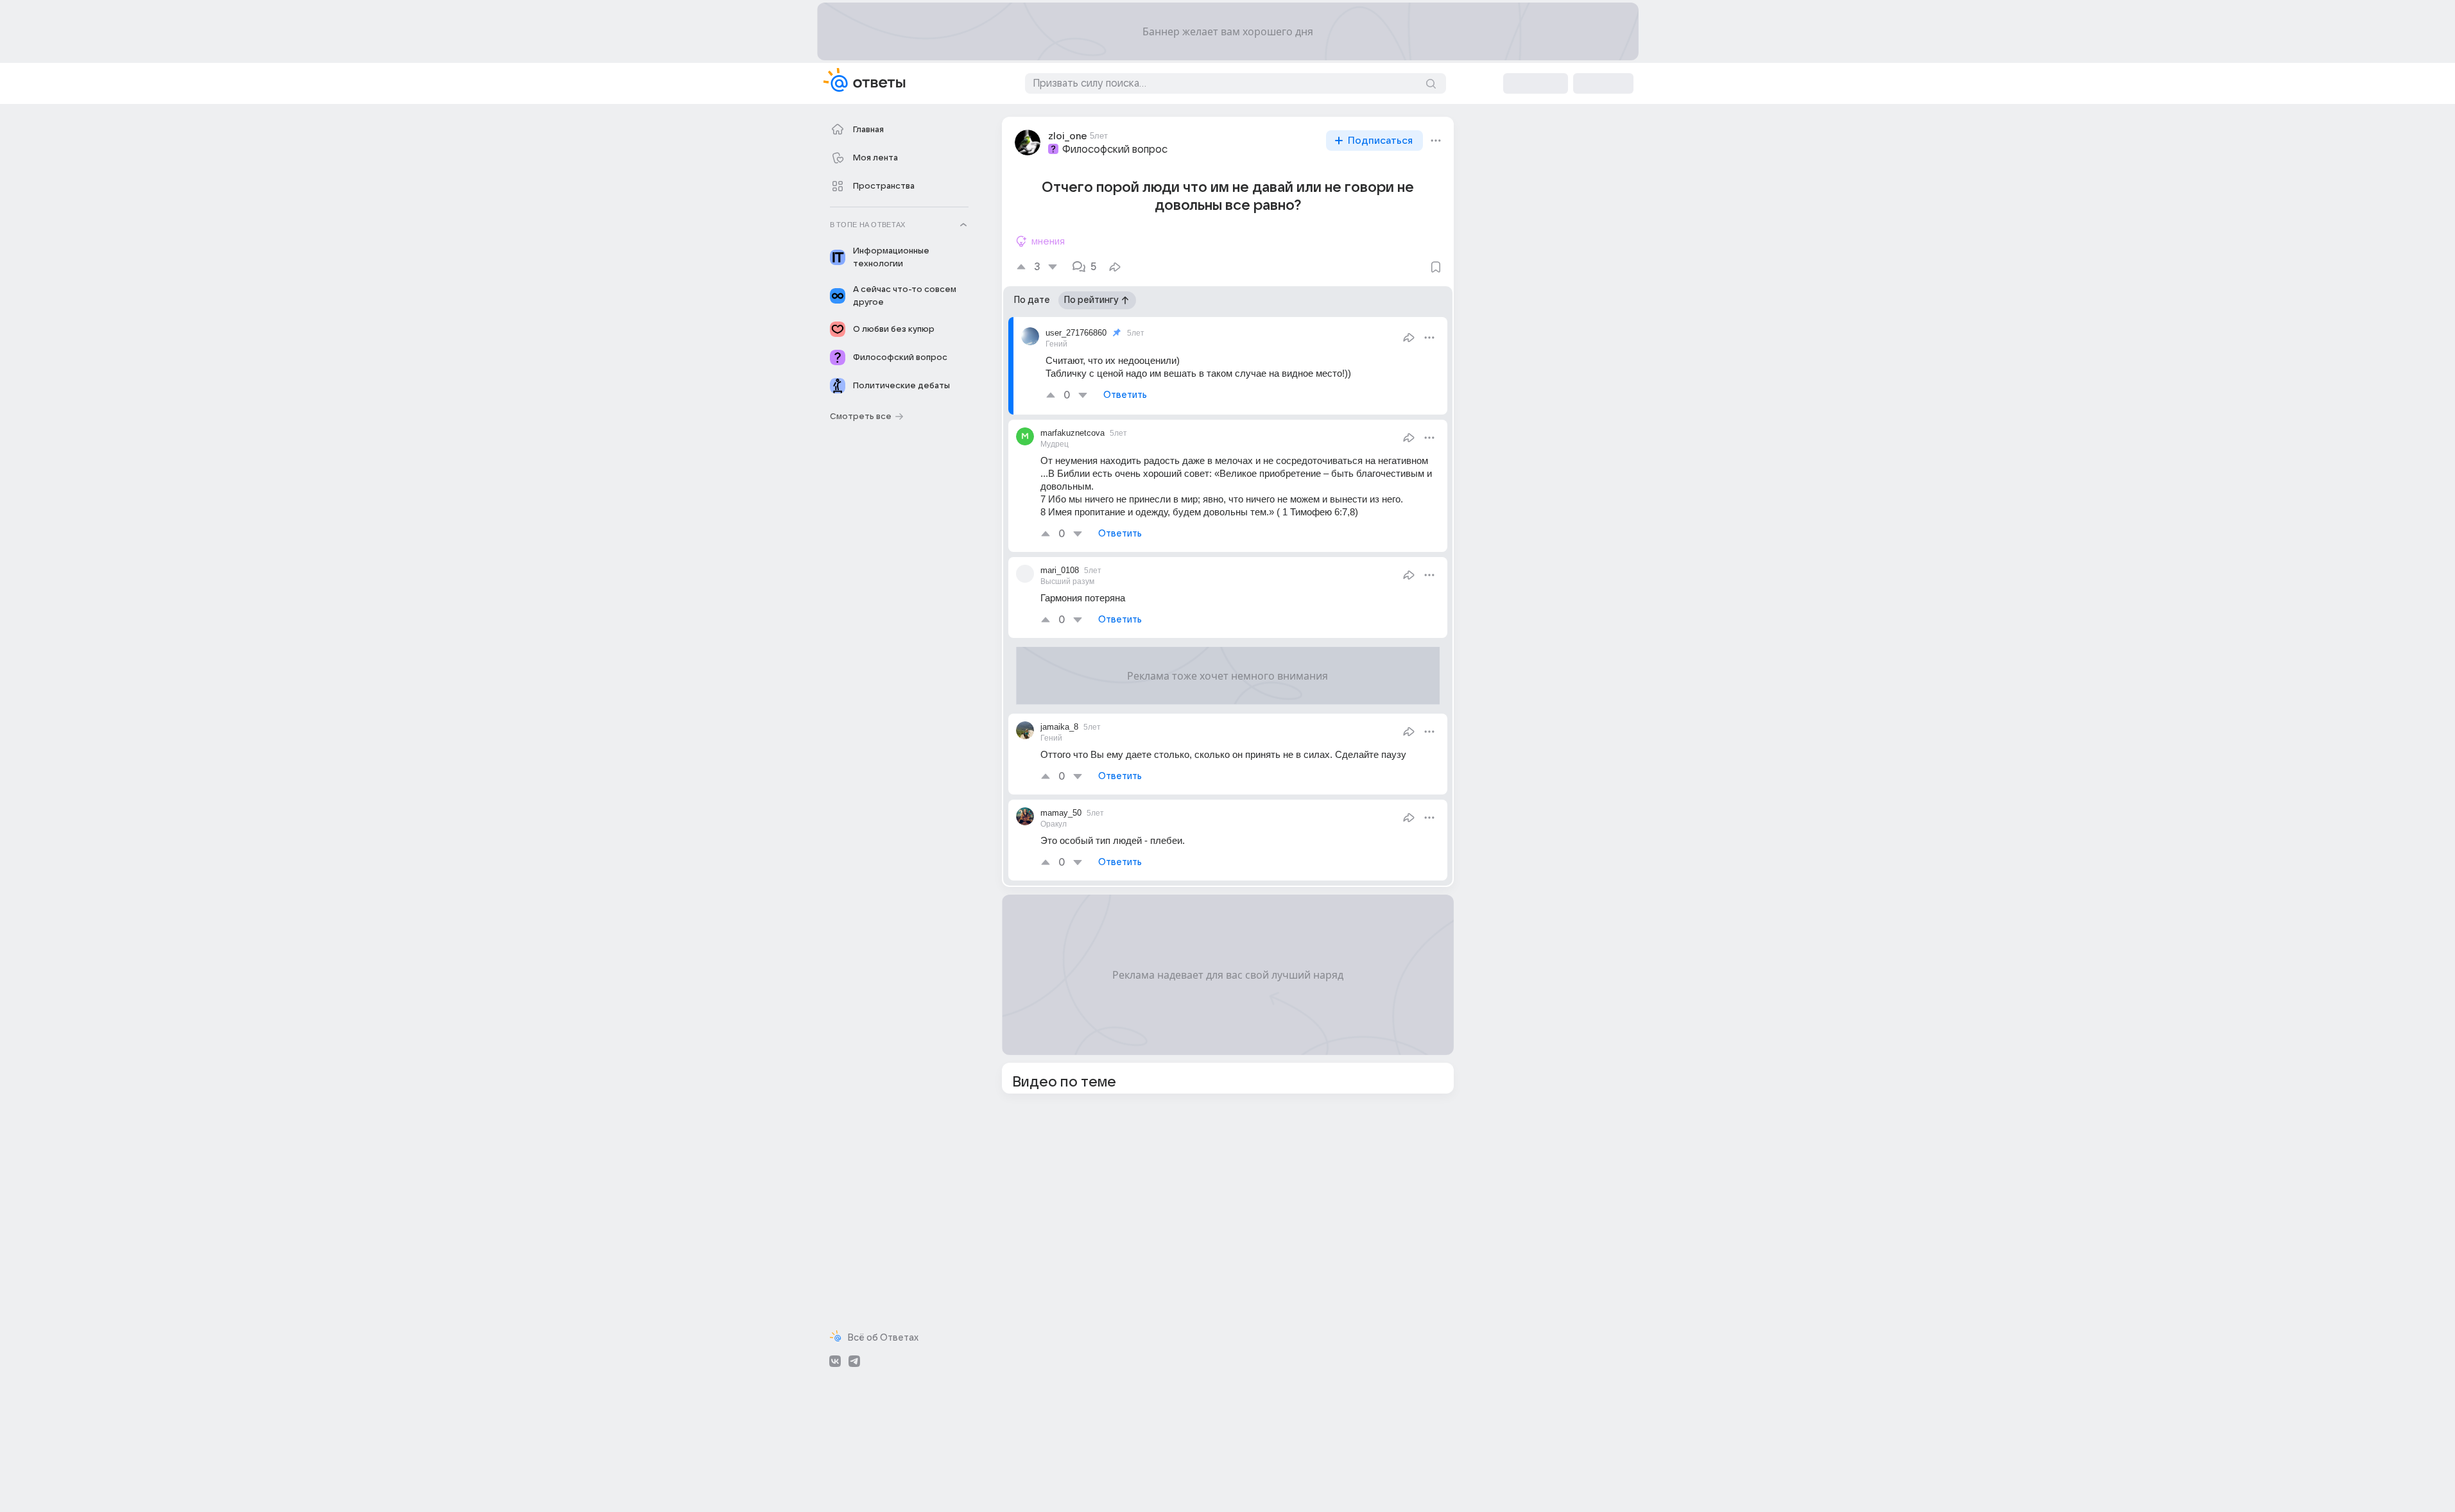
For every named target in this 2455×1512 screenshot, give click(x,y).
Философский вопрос (1115, 150)
